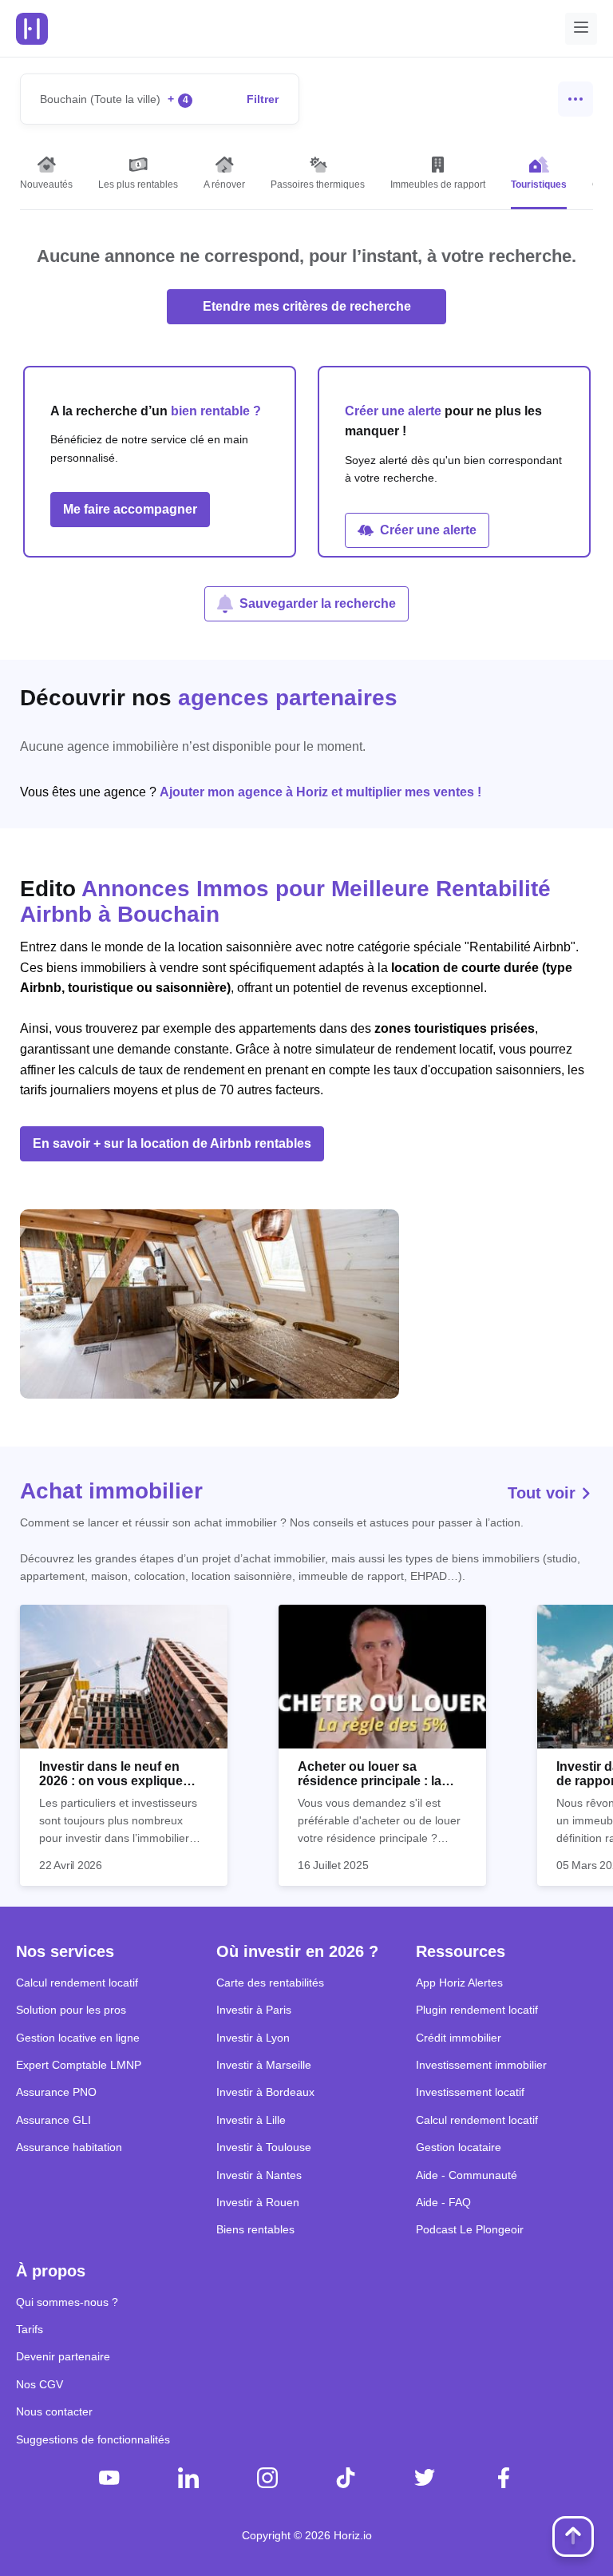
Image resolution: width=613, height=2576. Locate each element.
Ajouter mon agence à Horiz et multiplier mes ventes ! (320, 792)
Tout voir (544, 1493)
